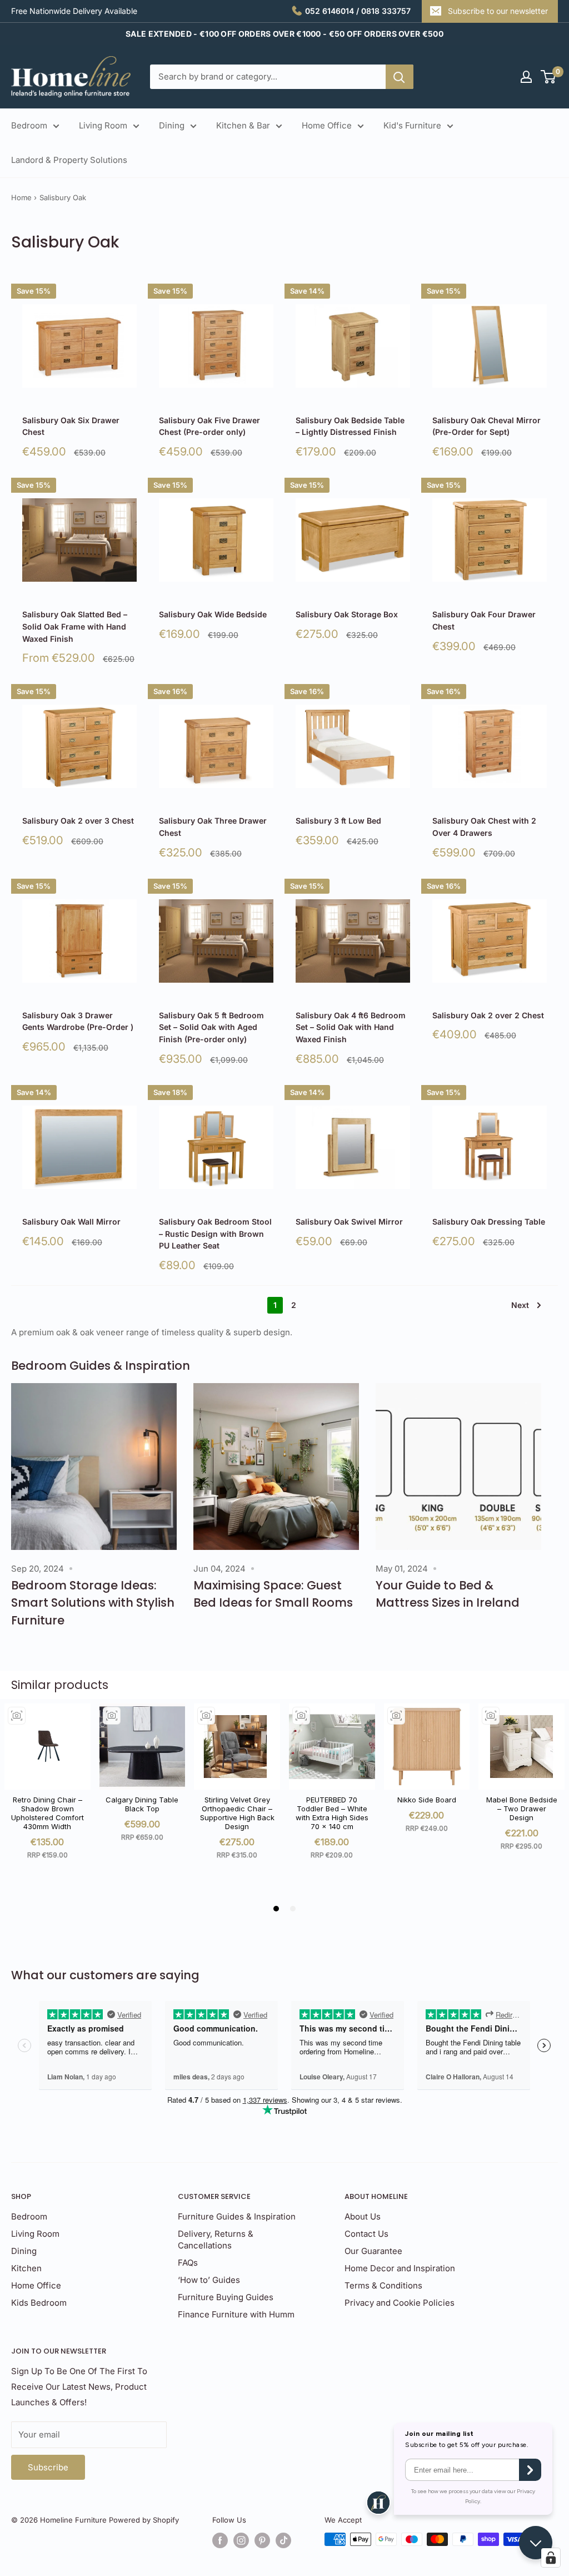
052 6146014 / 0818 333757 (358, 11)
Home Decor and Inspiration (400, 2268)
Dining (172, 125)
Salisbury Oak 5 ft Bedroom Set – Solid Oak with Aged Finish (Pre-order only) (211, 1027)
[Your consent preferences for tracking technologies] (551, 2558)
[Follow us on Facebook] (220, 2540)
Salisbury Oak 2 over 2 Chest (488, 1015)
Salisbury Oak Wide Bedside (213, 614)
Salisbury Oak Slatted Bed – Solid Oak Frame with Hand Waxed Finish (75, 626)
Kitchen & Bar (243, 125)
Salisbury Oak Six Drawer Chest (71, 426)
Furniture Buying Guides (226, 2297)
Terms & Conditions (383, 2285)
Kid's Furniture (412, 125)
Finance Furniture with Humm (236, 2314)
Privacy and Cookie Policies (400, 2303)
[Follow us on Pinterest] (262, 2540)
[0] (549, 77)
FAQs (188, 2263)
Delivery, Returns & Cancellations (216, 2240)
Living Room (103, 125)
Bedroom (29, 125)
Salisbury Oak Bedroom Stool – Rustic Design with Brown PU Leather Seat (215, 1233)
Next (520, 1305)
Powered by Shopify (144, 2520)
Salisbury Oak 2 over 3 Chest (78, 821)
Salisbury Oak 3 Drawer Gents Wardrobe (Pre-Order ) (78, 1021)
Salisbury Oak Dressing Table (489, 1222)
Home (21, 197)
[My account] (526, 77)
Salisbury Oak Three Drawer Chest (213, 827)
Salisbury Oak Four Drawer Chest (484, 620)
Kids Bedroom (39, 2303)
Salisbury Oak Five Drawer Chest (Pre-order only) (209, 426)
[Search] (400, 77)
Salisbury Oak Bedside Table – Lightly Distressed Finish (350, 426)
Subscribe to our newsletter (498, 11)
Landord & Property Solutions (69, 160)
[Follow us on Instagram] (241, 2540)
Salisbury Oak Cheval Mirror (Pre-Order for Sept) (486, 426)
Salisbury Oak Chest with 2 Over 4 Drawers (484, 827)
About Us (363, 2216)
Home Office (327, 125)
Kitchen (26, 2268)
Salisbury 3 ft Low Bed (338, 821)
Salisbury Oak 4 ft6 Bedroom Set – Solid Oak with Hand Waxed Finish (351, 1027)
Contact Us (366, 2234)
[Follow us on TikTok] (283, 2540)
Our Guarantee (373, 2251)
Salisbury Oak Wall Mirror (71, 1222)
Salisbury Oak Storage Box (347, 614)
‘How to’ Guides (209, 2280)
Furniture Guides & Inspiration (237, 2216)
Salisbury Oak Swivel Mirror (349, 1222)
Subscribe (48, 2467)
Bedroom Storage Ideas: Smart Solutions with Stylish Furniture (93, 1603)
